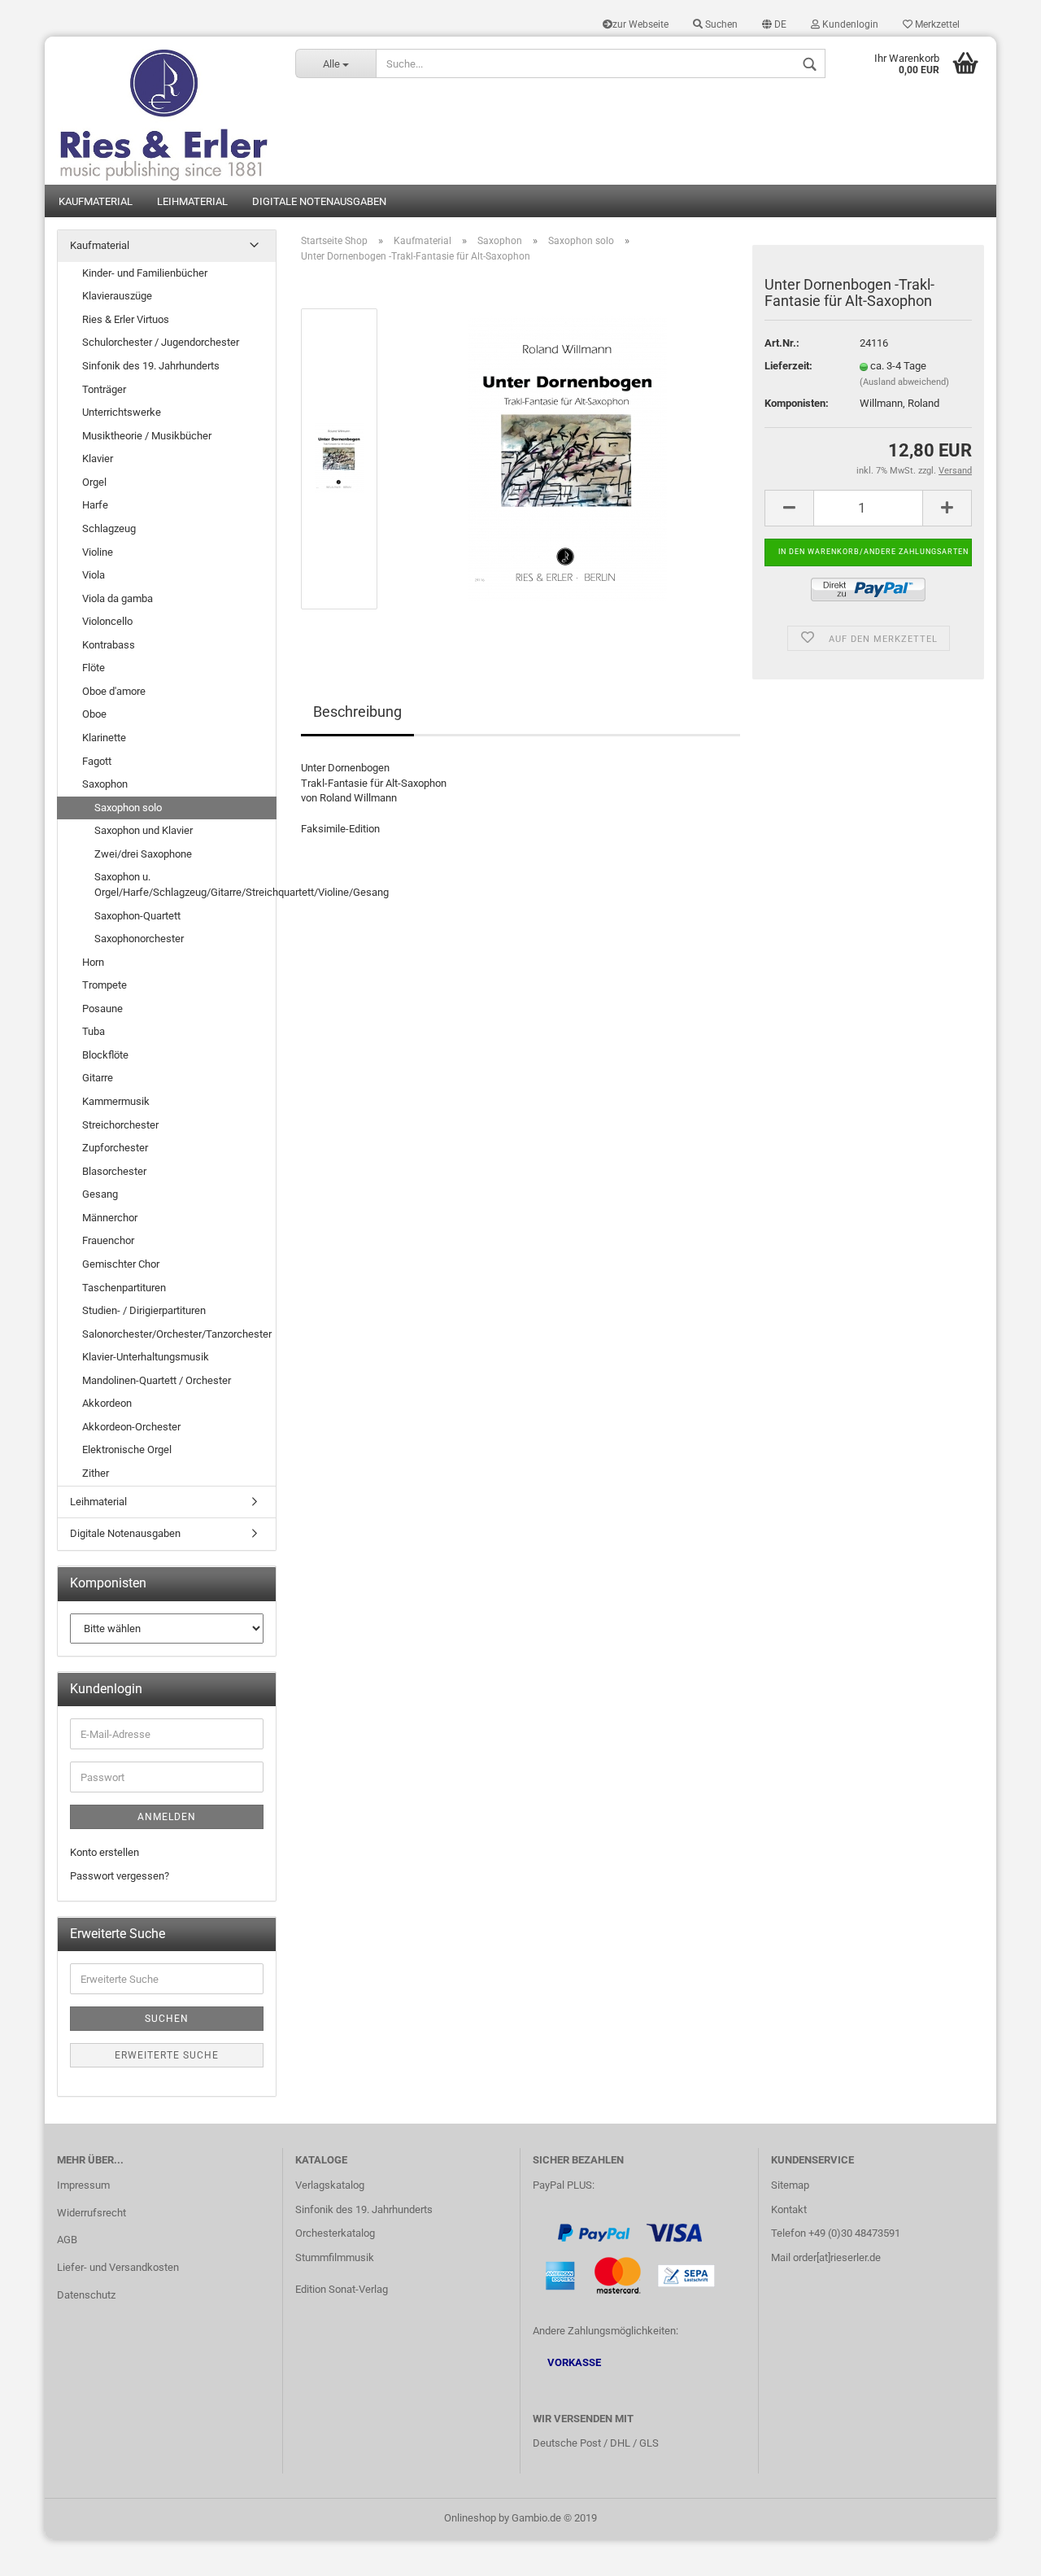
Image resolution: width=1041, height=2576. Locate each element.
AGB (67, 2240)
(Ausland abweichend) (904, 382)
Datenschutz (86, 2295)
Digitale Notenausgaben (319, 201)
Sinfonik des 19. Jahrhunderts (151, 366)
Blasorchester (114, 1171)
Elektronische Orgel (127, 1450)
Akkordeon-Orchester (131, 1427)
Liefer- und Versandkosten (118, 2267)
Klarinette (104, 738)
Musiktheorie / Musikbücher (147, 436)
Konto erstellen (105, 1852)
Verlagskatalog (330, 2185)
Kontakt (789, 2209)
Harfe (95, 505)
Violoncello (107, 621)
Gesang (100, 1194)
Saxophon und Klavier (144, 830)
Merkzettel (936, 24)
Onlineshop (470, 2518)
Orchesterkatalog (335, 2233)
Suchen (720, 24)
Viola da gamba (118, 598)
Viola (94, 575)
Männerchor (110, 1218)
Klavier (98, 458)
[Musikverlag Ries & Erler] (164, 111)
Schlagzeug (109, 528)
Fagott (97, 761)
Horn (93, 962)
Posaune (102, 1009)
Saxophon (105, 784)
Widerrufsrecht (91, 2213)
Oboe (94, 714)
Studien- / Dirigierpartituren (144, 1310)
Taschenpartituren (124, 1288)
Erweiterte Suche (167, 2055)
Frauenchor (108, 1240)
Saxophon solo (128, 808)
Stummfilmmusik (335, 2257)
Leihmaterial (192, 201)
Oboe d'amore (114, 691)
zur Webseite (640, 24)
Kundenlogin (849, 24)
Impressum (83, 2185)
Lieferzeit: (788, 366)
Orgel (94, 482)
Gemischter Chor (121, 1264)
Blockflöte (105, 1055)
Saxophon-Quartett (137, 916)
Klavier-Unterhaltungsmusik (146, 1357)
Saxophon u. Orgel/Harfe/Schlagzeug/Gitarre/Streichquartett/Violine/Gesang (185, 884)
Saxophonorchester (139, 939)
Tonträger (104, 389)
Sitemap (790, 2185)
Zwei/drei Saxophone (143, 854)
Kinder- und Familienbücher (145, 273)
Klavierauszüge (117, 296)
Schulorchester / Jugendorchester (161, 342)
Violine (98, 552)
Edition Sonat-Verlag (342, 2289)
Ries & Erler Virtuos (126, 319)
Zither (96, 1473)
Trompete (105, 985)
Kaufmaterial (96, 201)
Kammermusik (116, 1101)
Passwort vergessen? (120, 1876)
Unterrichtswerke (122, 412)
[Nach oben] (996, 2552)
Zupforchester (115, 1148)
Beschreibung (357, 712)
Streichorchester (120, 1125)
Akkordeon (107, 1403)
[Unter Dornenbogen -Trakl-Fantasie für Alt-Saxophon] (568, 458)
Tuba (94, 1031)
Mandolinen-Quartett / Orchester (157, 1380)
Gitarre (98, 1078)
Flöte (94, 668)
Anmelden (167, 1817)
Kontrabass (109, 645)
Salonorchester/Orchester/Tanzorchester (177, 1334)
